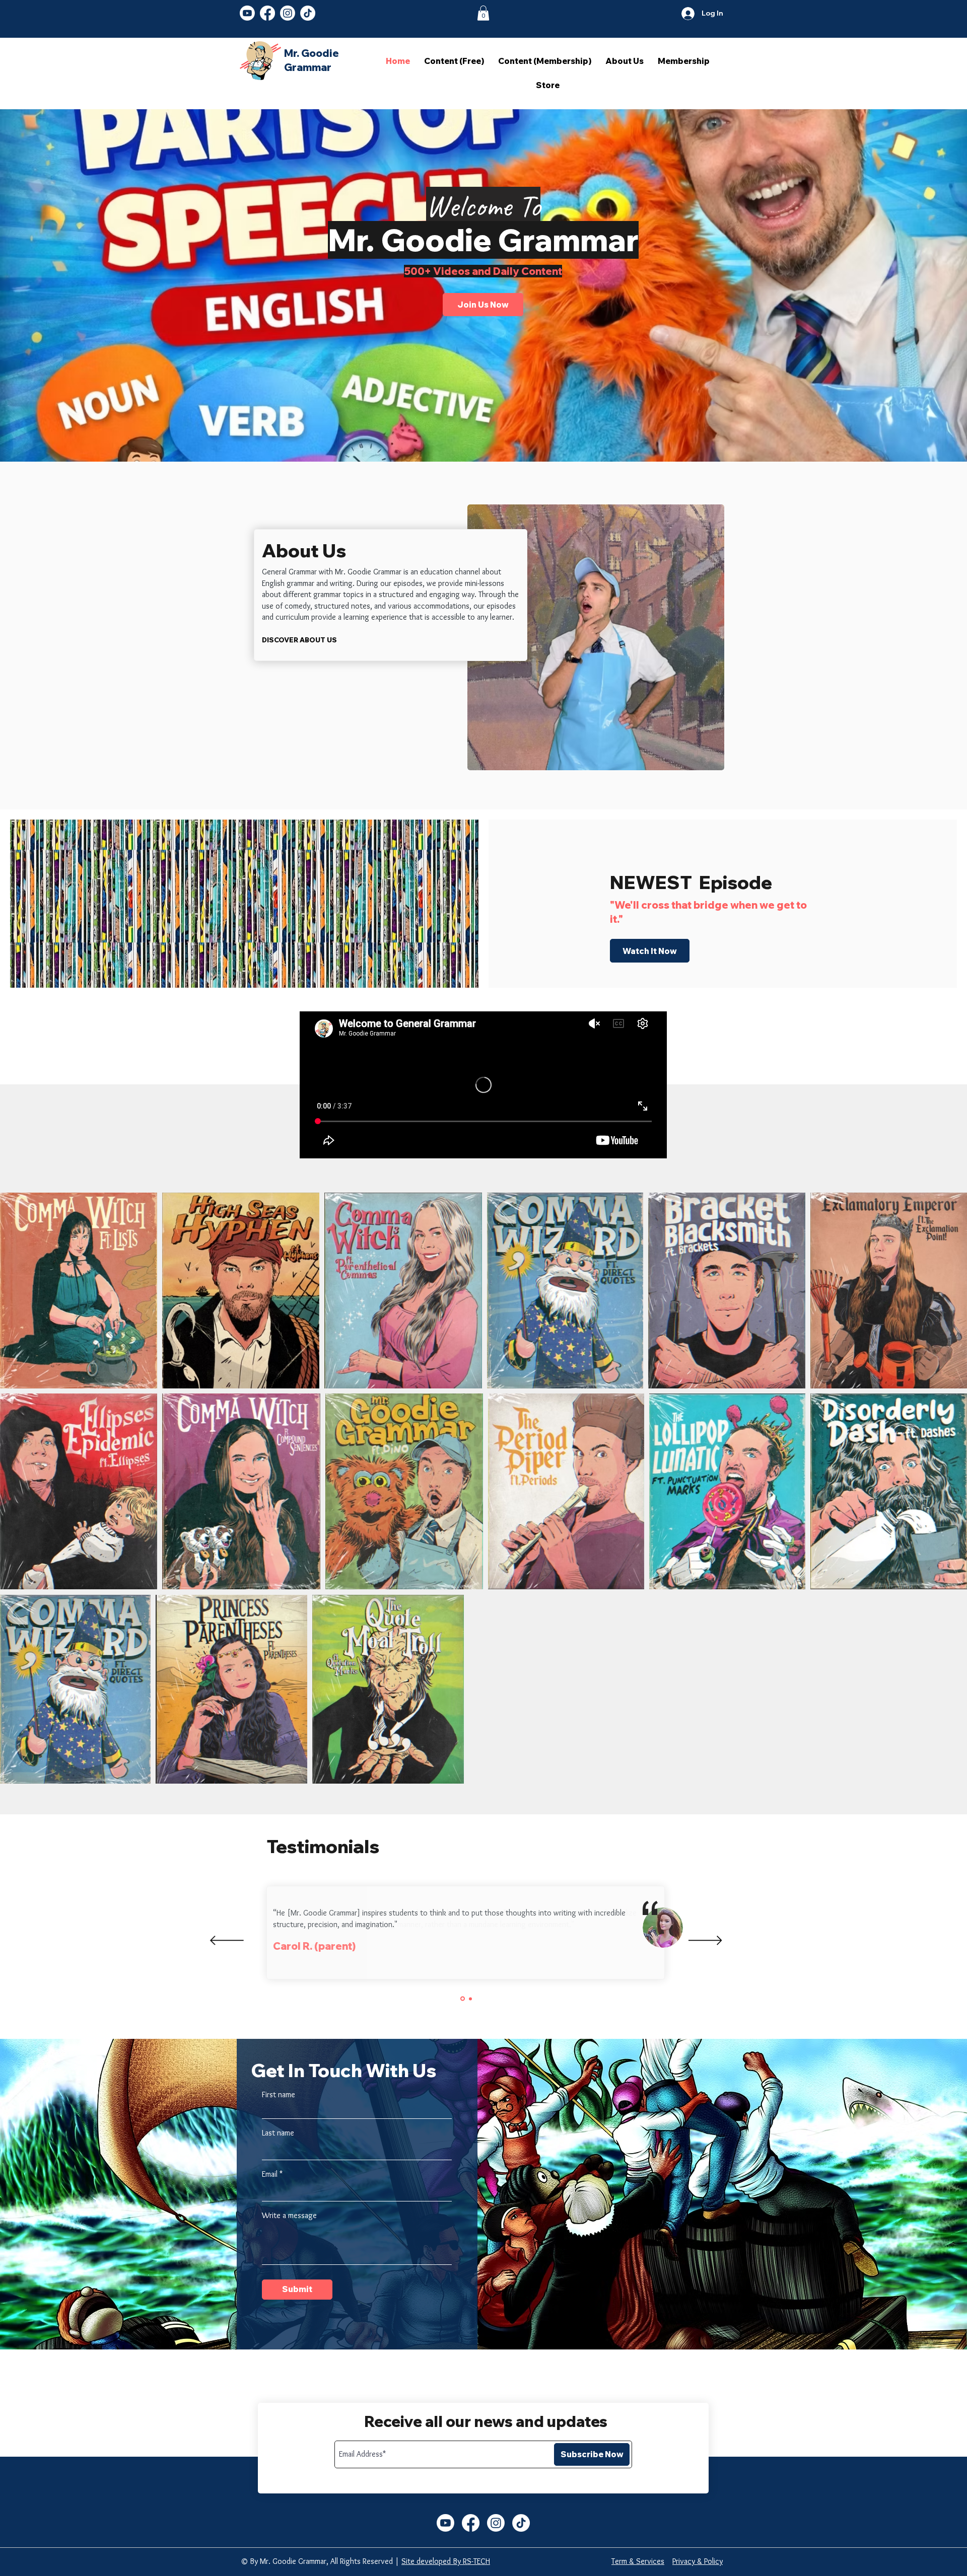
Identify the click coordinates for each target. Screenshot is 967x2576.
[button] (483, 13)
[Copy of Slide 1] (470, 1999)
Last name (278, 2133)
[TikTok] (308, 13)
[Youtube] (247, 13)
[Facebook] (267, 13)
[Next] (705, 1941)
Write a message (289, 2216)
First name (279, 2095)
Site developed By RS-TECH (446, 2561)
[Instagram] (288, 13)
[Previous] (227, 1941)
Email (270, 2174)
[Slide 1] (462, 1999)
